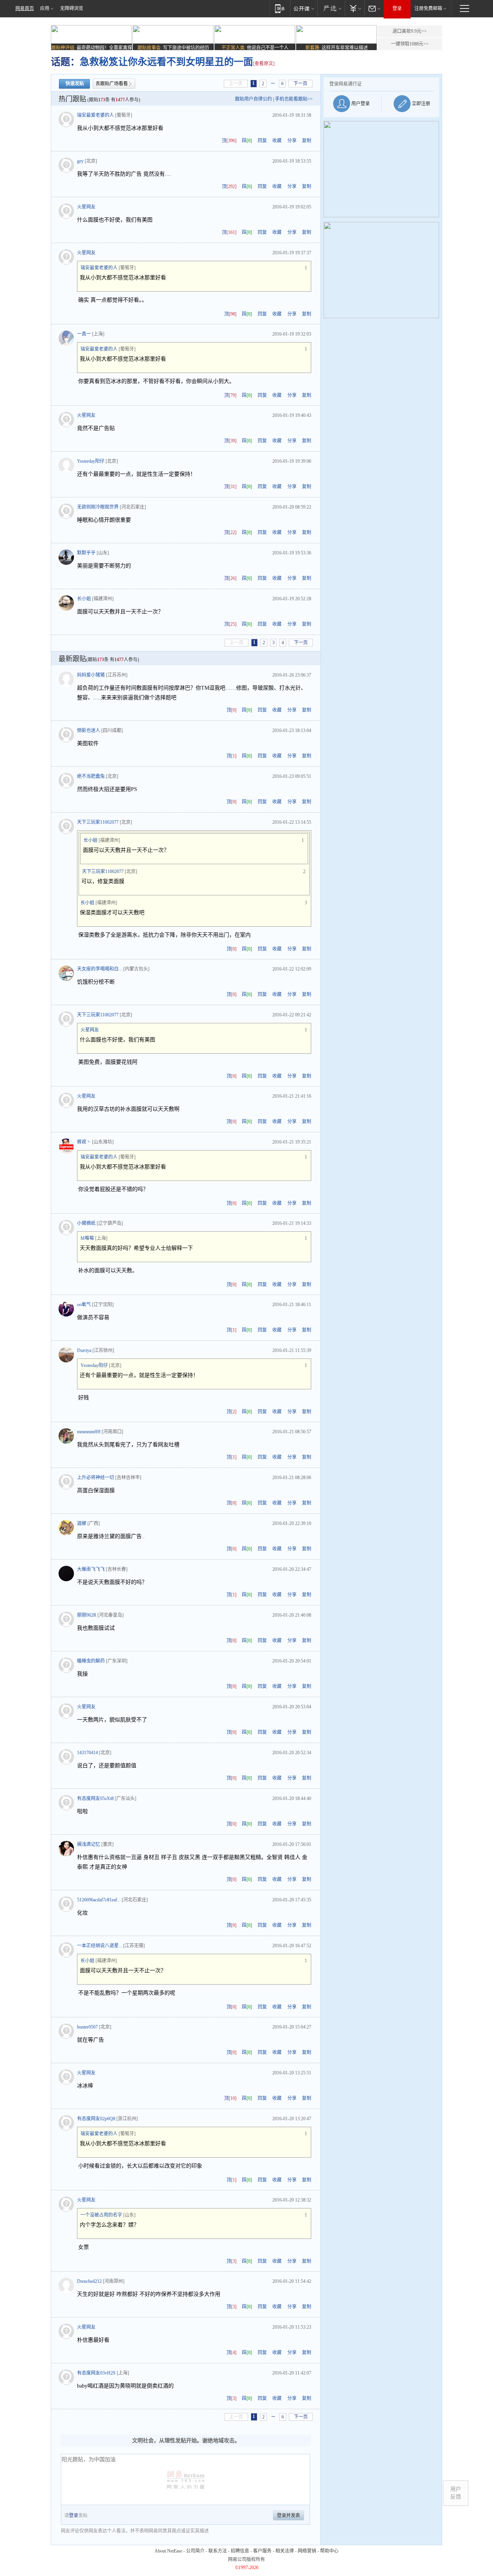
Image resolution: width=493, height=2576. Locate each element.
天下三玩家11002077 (98, 822)
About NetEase (168, 2551)
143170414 (87, 1753)
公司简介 (195, 2551)
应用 (45, 8)
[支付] (355, 8)
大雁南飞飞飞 (91, 1569)
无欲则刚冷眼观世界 (98, 507)
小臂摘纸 (86, 1223)
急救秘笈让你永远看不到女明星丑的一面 (166, 62)
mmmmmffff (89, 1432)
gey (80, 161)
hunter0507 (87, 2027)
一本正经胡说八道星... (100, 1946)
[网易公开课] (304, 8)
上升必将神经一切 (96, 1478)
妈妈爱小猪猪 (91, 675)
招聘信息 (240, 2551)
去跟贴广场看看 (112, 84)
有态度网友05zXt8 (95, 1798)
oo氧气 (84, 1305)
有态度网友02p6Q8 (96, 2119)
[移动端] (280, 8)
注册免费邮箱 (428, 8)
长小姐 (84, 599)
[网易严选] (331, 8)
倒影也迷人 (89, 730)
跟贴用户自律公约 (253, 99)
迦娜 (82, 1523)
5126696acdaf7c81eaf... (99, 1900)
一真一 (84, 334)
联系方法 (218, 2551)
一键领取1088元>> (410, 44)
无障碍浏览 (72, 8)
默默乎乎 (86, 553)
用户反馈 (456, 2493)
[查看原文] (264, 64)
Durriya (84, 1350)
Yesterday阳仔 (91, 461)
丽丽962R (87, 1615)
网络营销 (307, 2551)
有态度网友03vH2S (96, 2373)
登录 (397, 8)
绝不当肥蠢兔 (91, 776)
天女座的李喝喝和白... (100, 969)
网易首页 (25, 8)
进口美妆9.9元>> (410, 31)
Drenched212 (89, 2281)
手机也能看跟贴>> (294, 99)
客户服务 (262, 2551)
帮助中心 (329, 2551)
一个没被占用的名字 (101, 2215)
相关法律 (285, 2551)
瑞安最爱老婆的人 (96, 115)
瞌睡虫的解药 (91, 1661)
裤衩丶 (84, 1142)
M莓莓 (87, 1238)
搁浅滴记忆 (89, 1844)
